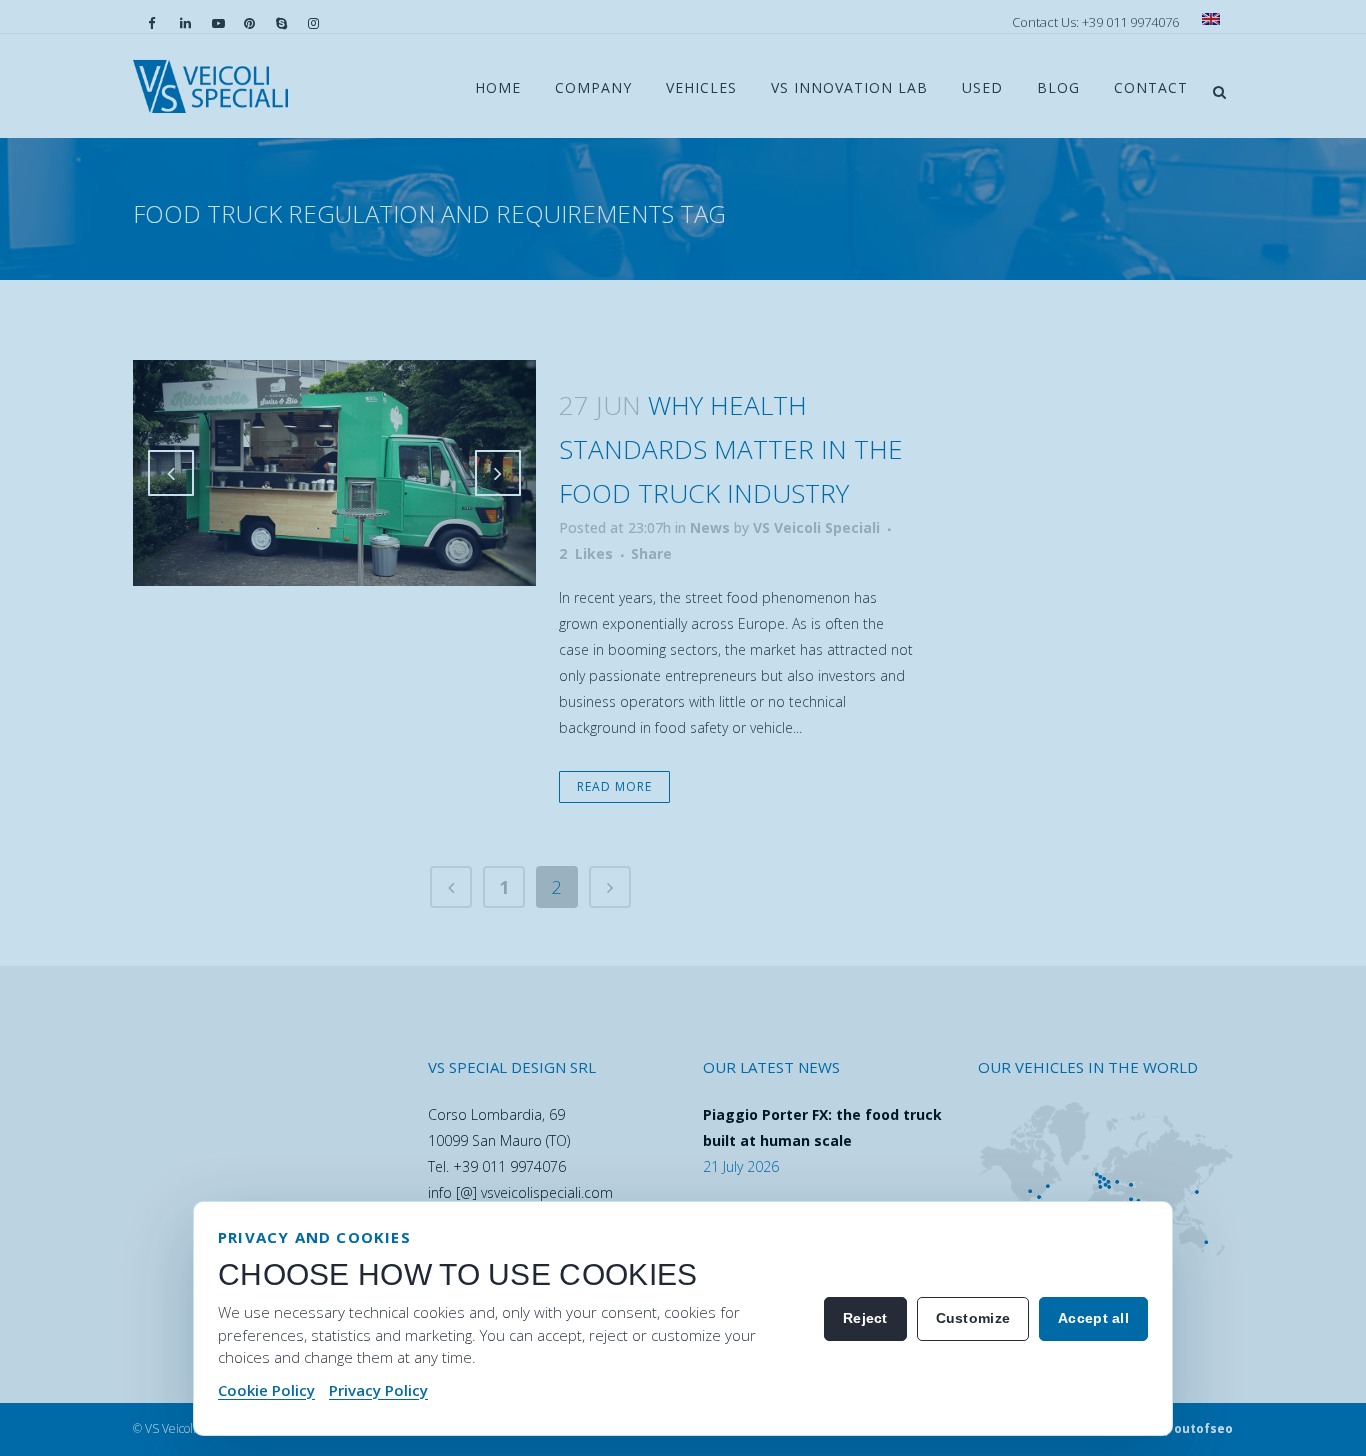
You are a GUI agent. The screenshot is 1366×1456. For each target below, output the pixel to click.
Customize (973, 1318)
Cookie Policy (266, 1390)
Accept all (1093, 1318)
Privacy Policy (378, 1390)
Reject (865, 1318)
